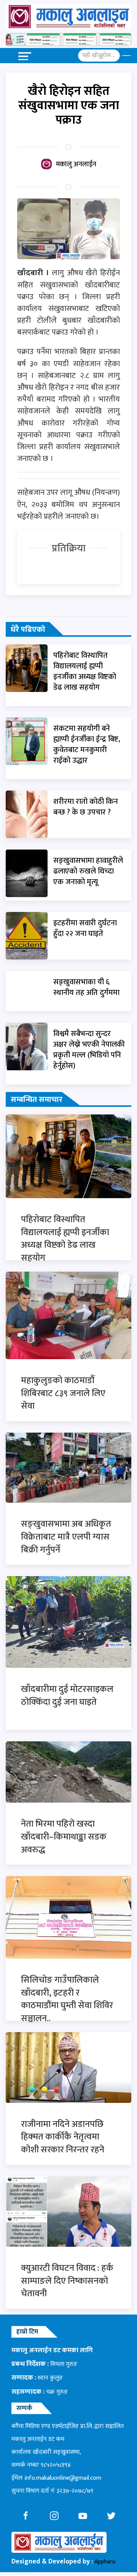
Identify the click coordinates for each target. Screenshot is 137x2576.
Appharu (105, 2562)
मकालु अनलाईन (76, 164)
